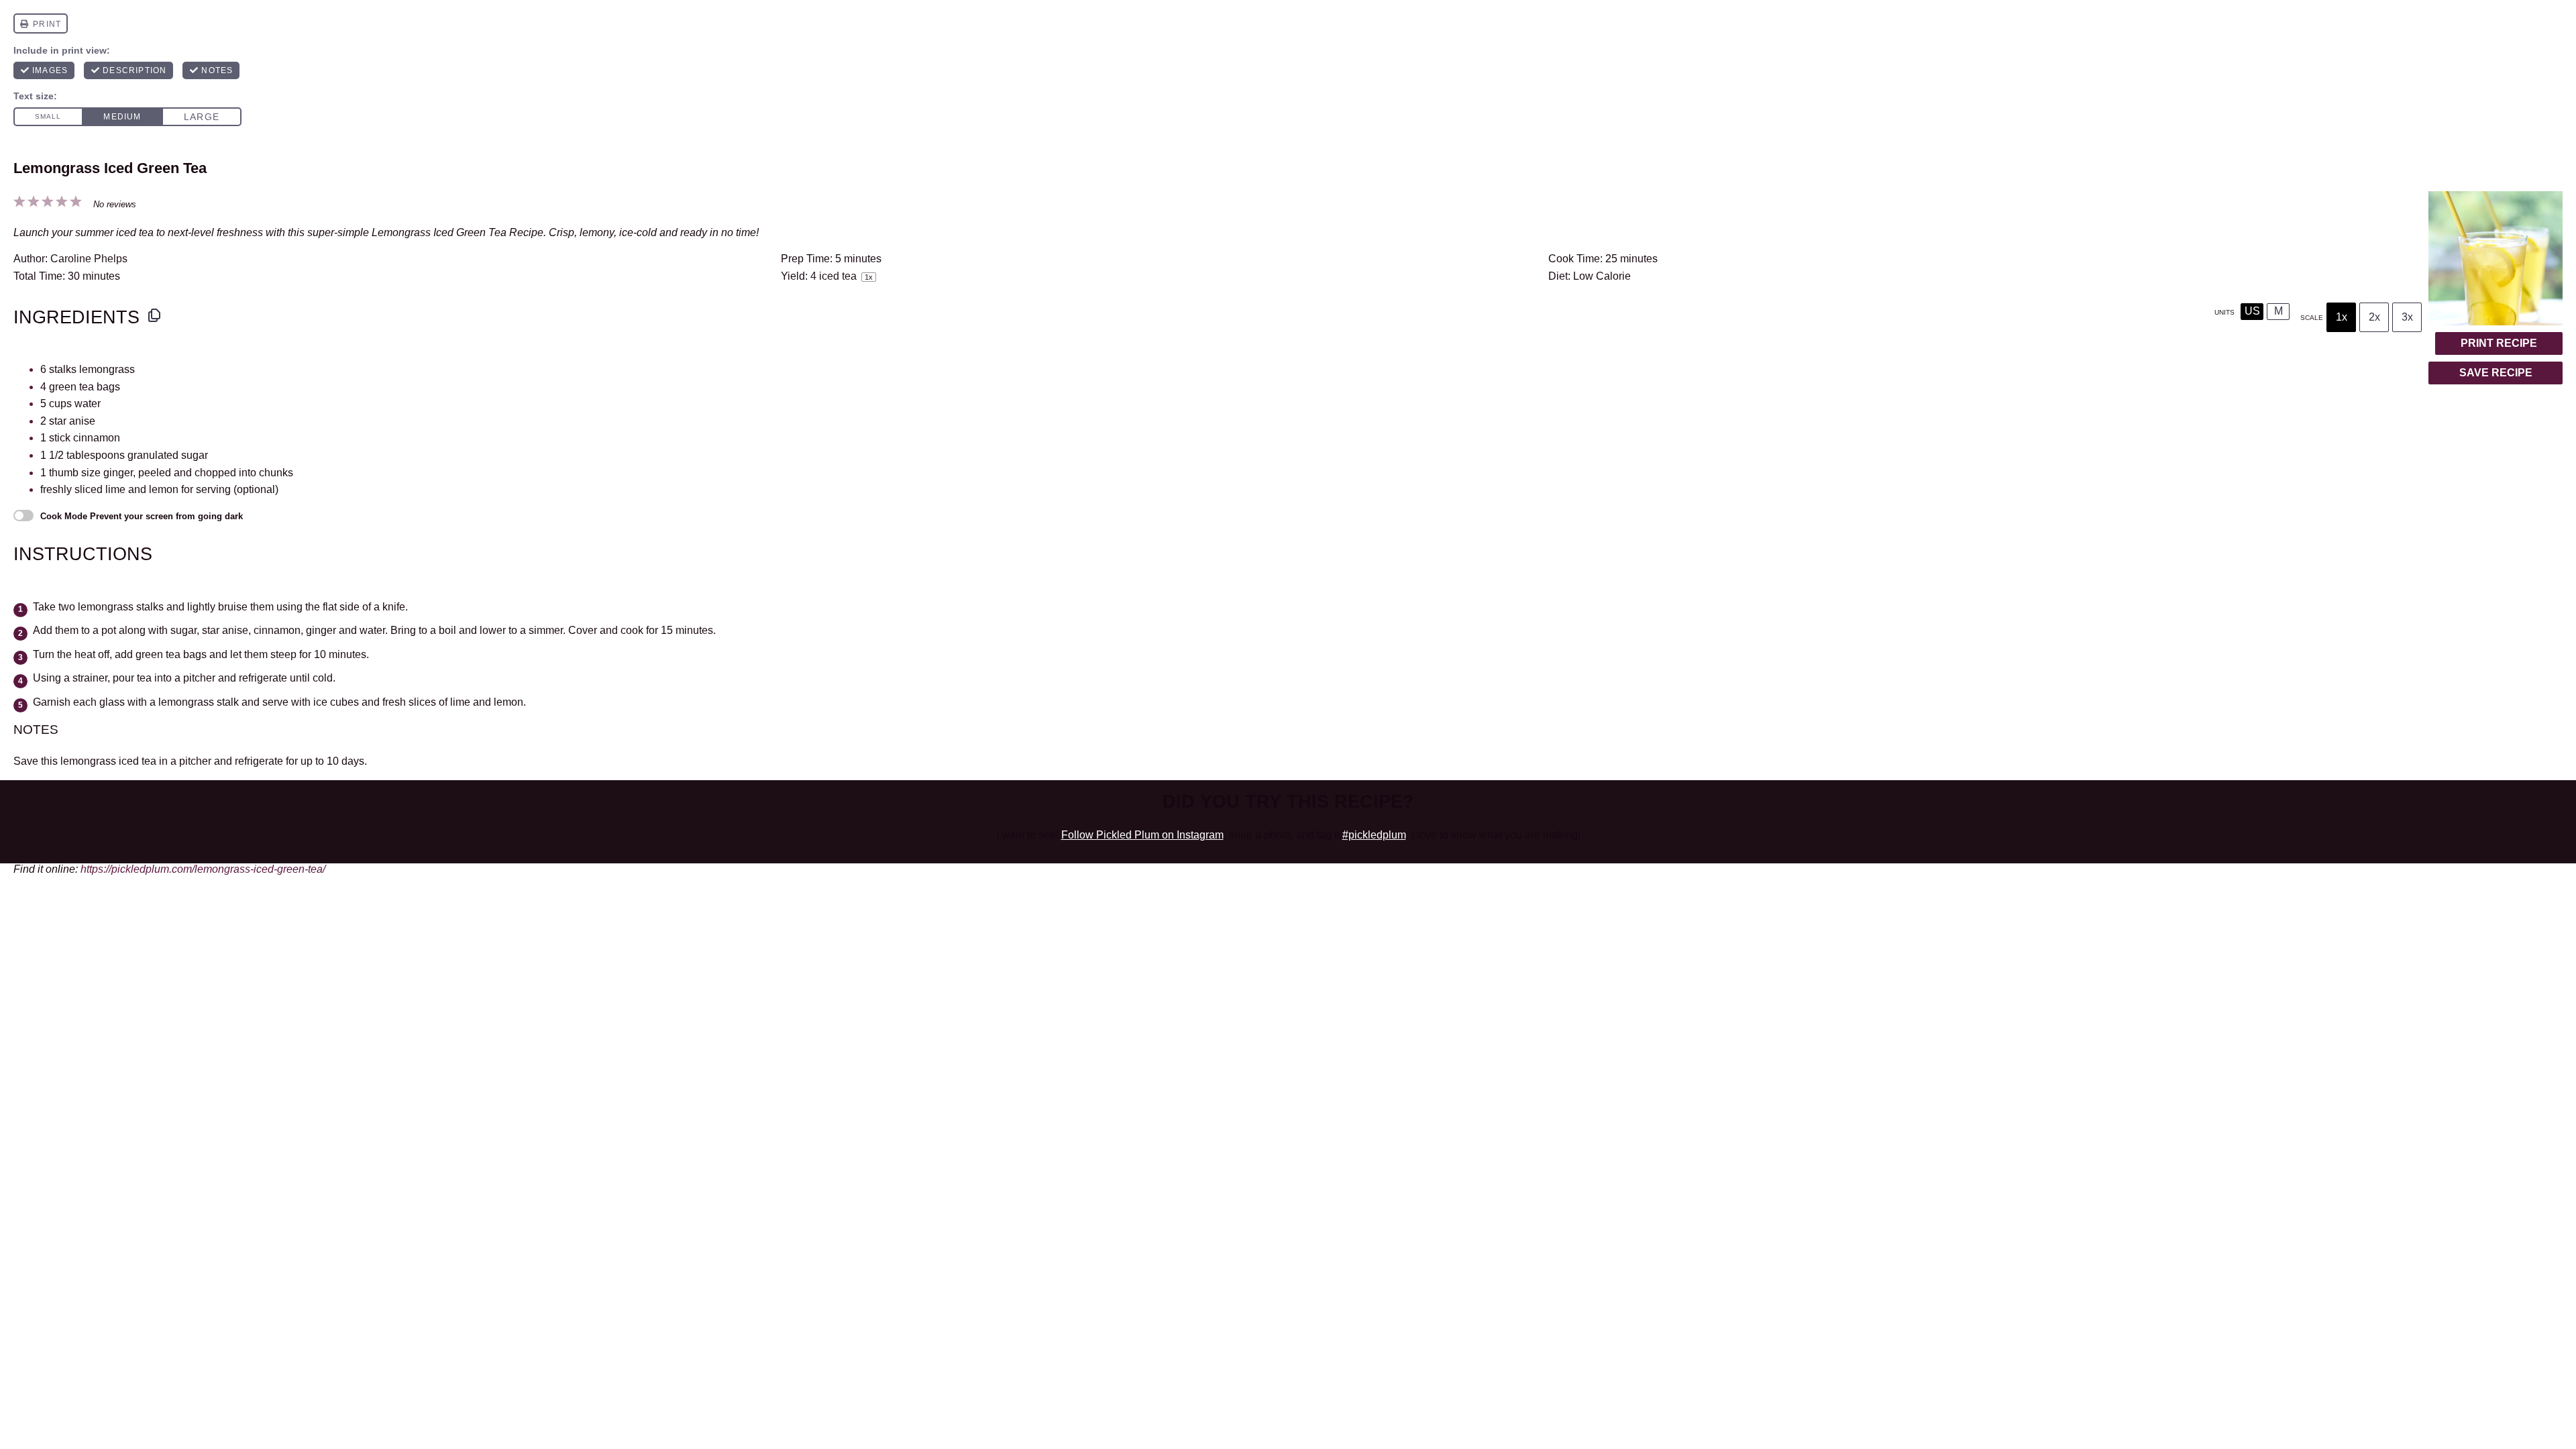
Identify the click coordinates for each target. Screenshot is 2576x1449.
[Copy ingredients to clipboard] (154, 315)
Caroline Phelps (89, 259)
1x (2342, 317)
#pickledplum (1374, 835)
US (2252, 311)
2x (2374, 317)
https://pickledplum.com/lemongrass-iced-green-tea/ (203, 869)
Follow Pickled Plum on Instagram (1142, 835)
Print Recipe (2499, 343)
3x (2407, 317)
